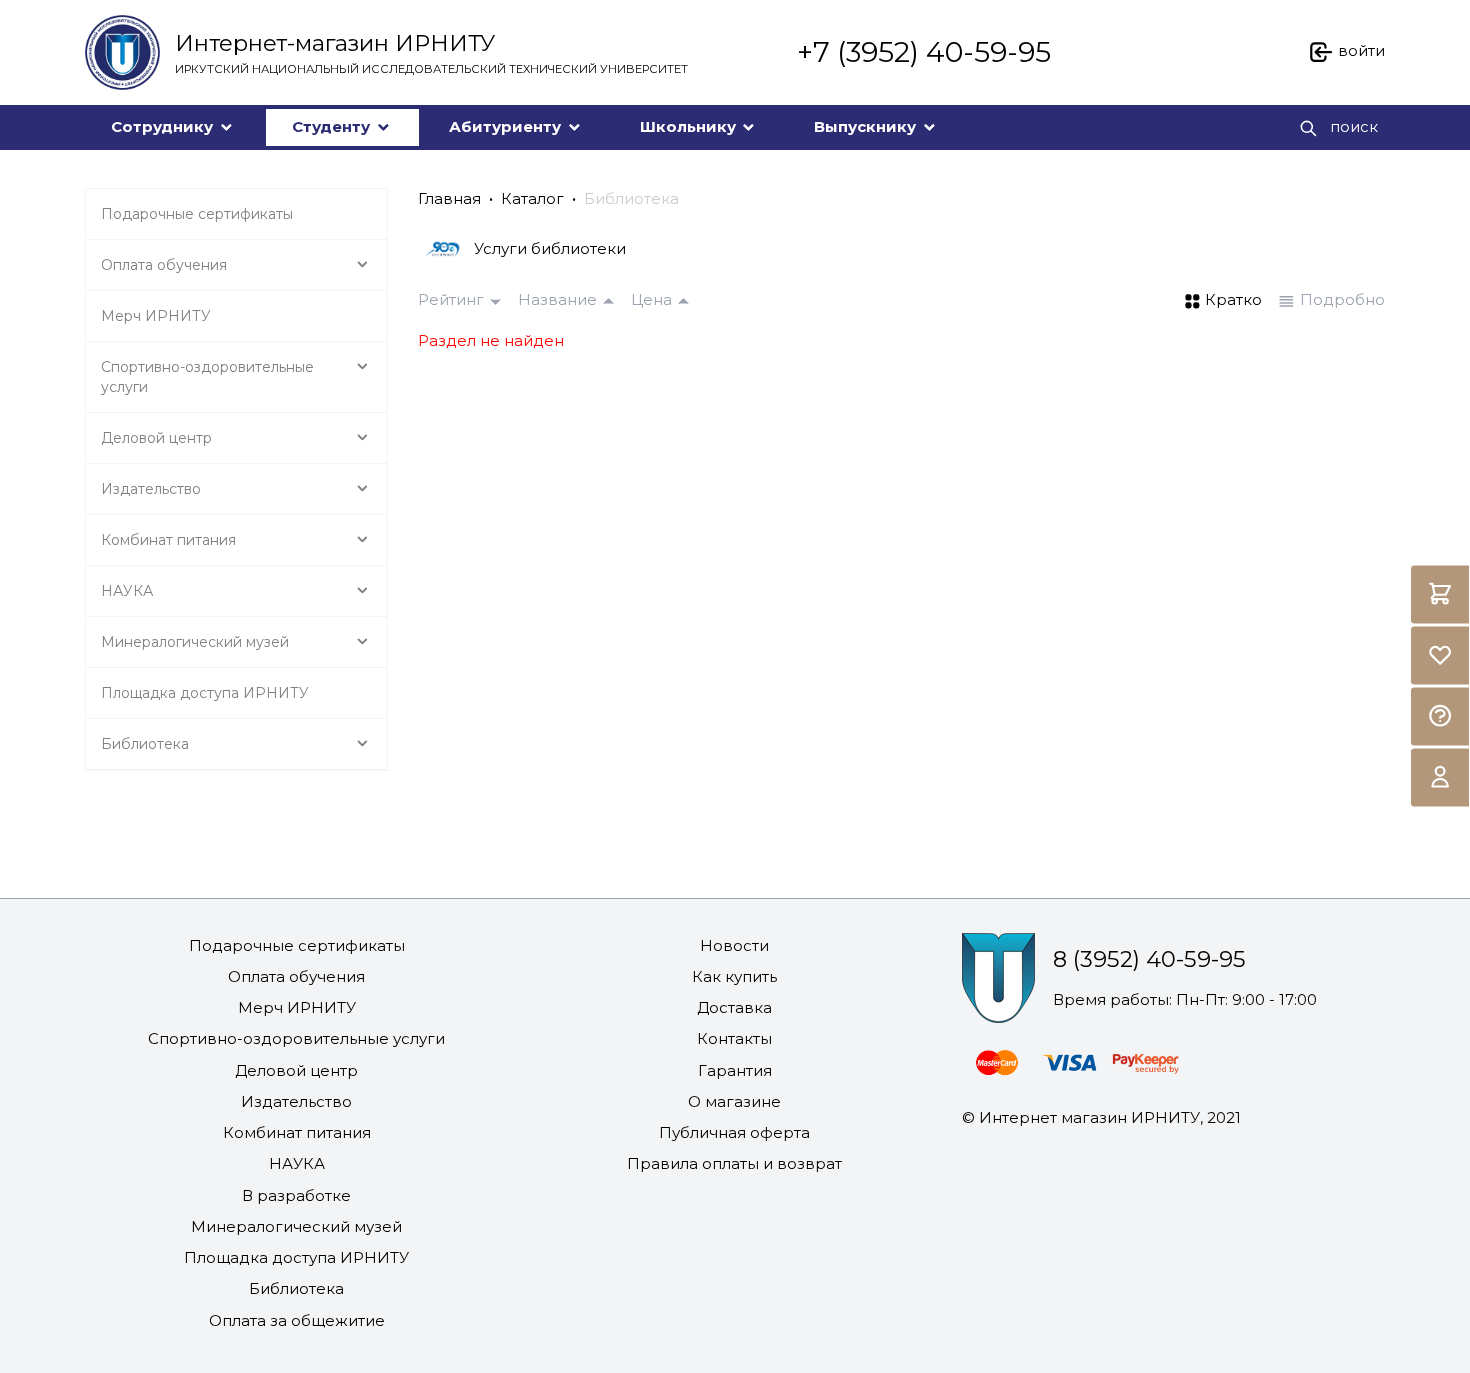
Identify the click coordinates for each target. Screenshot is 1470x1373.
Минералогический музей (296, 1226)
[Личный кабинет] (1440, 777)
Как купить (734, 976)
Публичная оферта (734, 1132)
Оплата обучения (296, 976)
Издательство (296, 1101)
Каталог (532, 198)
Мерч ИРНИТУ (297, 1007)
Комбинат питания (297, 1132)
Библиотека (631, 198)
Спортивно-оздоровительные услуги (296, 1038)
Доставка (734, 1007)
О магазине (734, 1101)
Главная (449, 198)
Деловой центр (296, 1070)
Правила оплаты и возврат (734, 1163)
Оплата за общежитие (297, 1320)
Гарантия (735, 1070)
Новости (734, 945)
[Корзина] (1440, 594)
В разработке (296, 1195)
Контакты (734, 1038)
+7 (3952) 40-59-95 (924, 52)
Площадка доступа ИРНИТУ (296, 1257)
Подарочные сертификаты (297, 945)
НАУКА (297, 1163)
